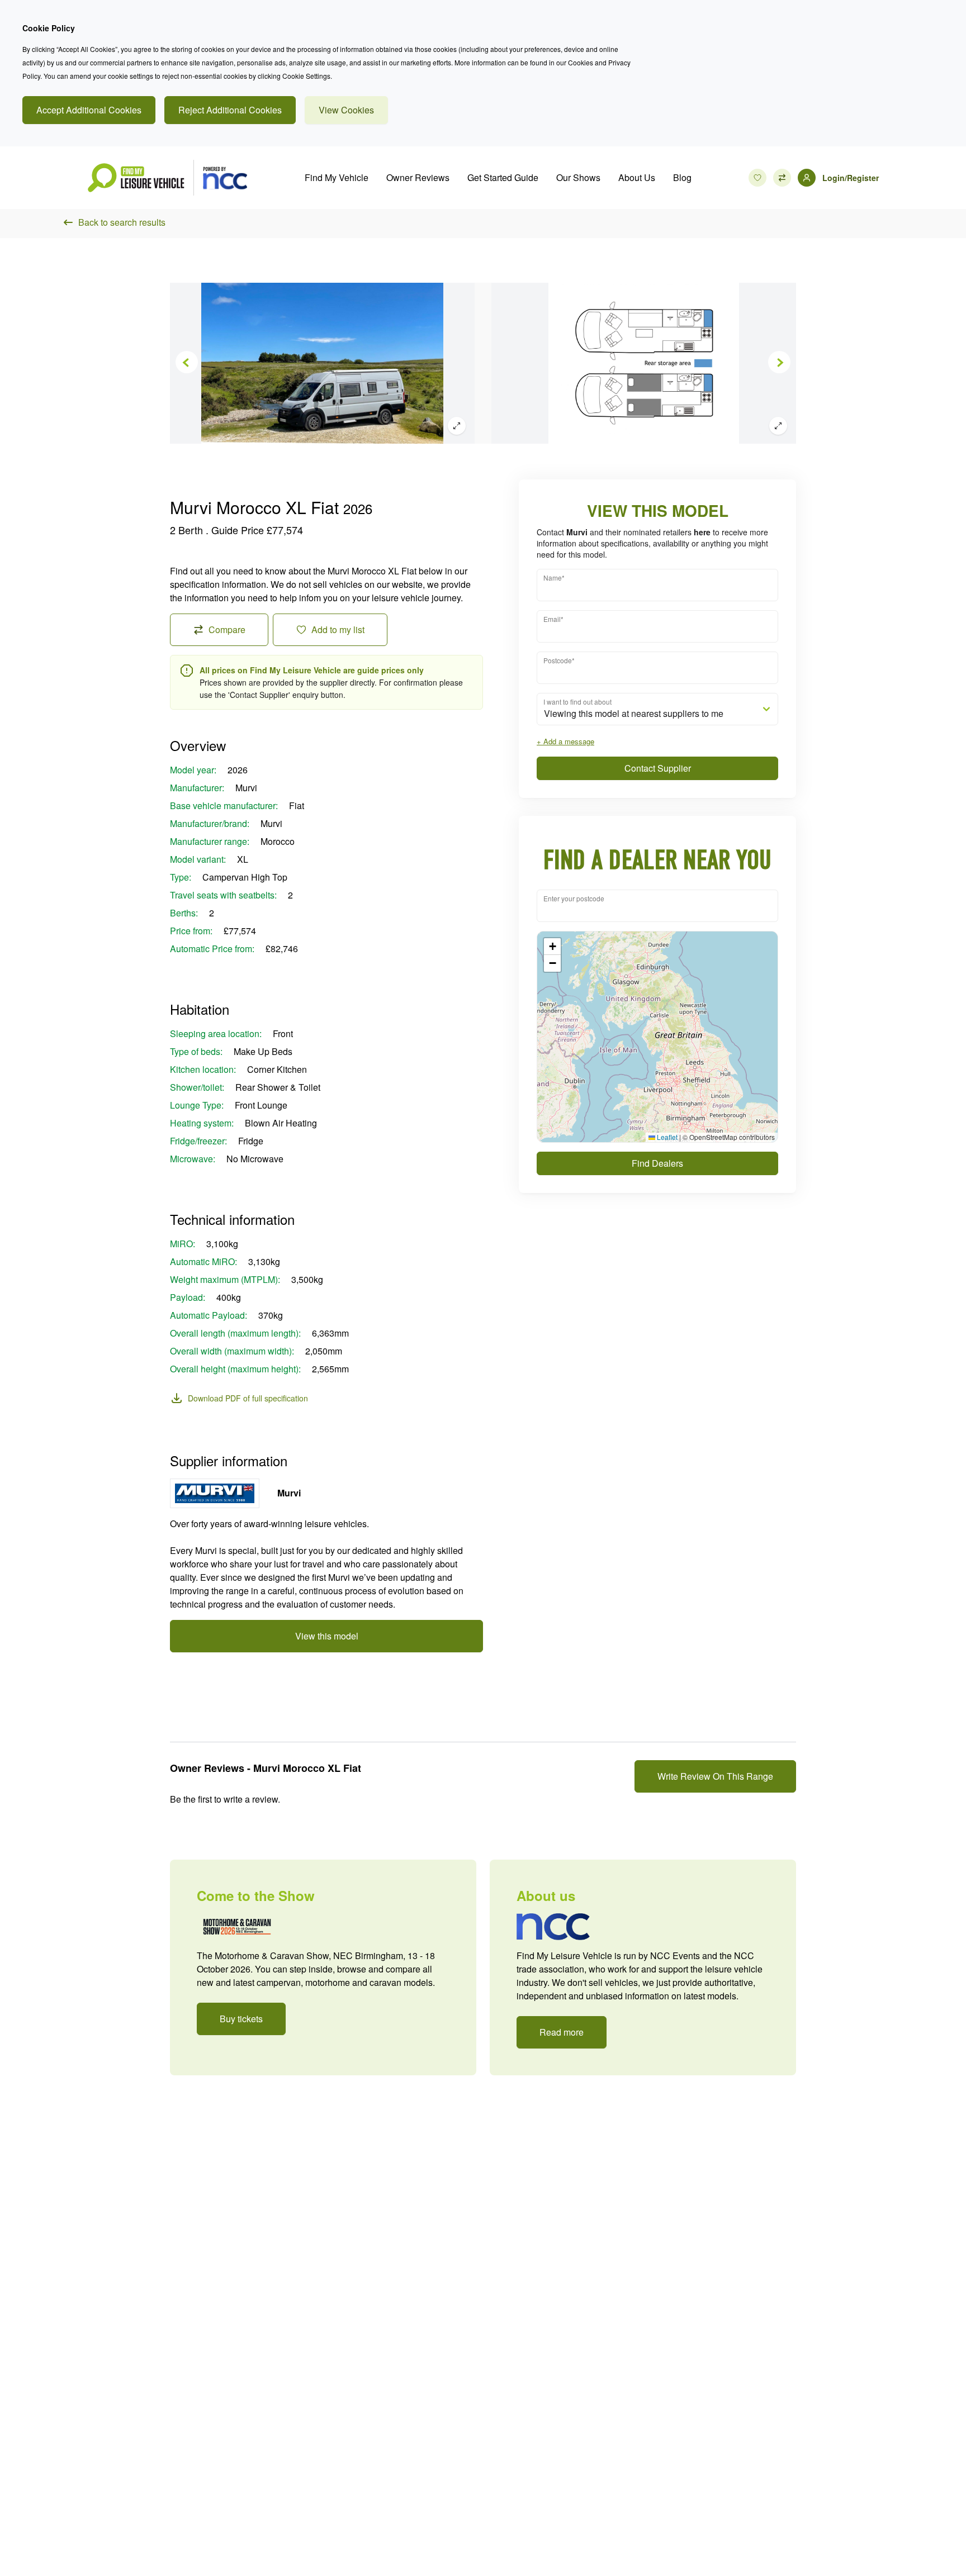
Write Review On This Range (715, 1776)
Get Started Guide (503, 177)
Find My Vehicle (337, 177)
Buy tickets (241, 2019)
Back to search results (122, 222)
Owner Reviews (418, 177)
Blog (682, 177)
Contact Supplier (658, 768)
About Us (637, 177)
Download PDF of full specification (248, 1398)
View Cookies (346, 110)
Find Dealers (657, 1163)
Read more (562, 2032)
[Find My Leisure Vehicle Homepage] (167, 178)
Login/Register (851, 178)
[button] (552, 947)
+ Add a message (565, 741)
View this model (327, 1636)
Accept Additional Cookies (89, 110)
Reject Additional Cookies (230, 110)
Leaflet (666, 1137)
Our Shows (578, 177)
